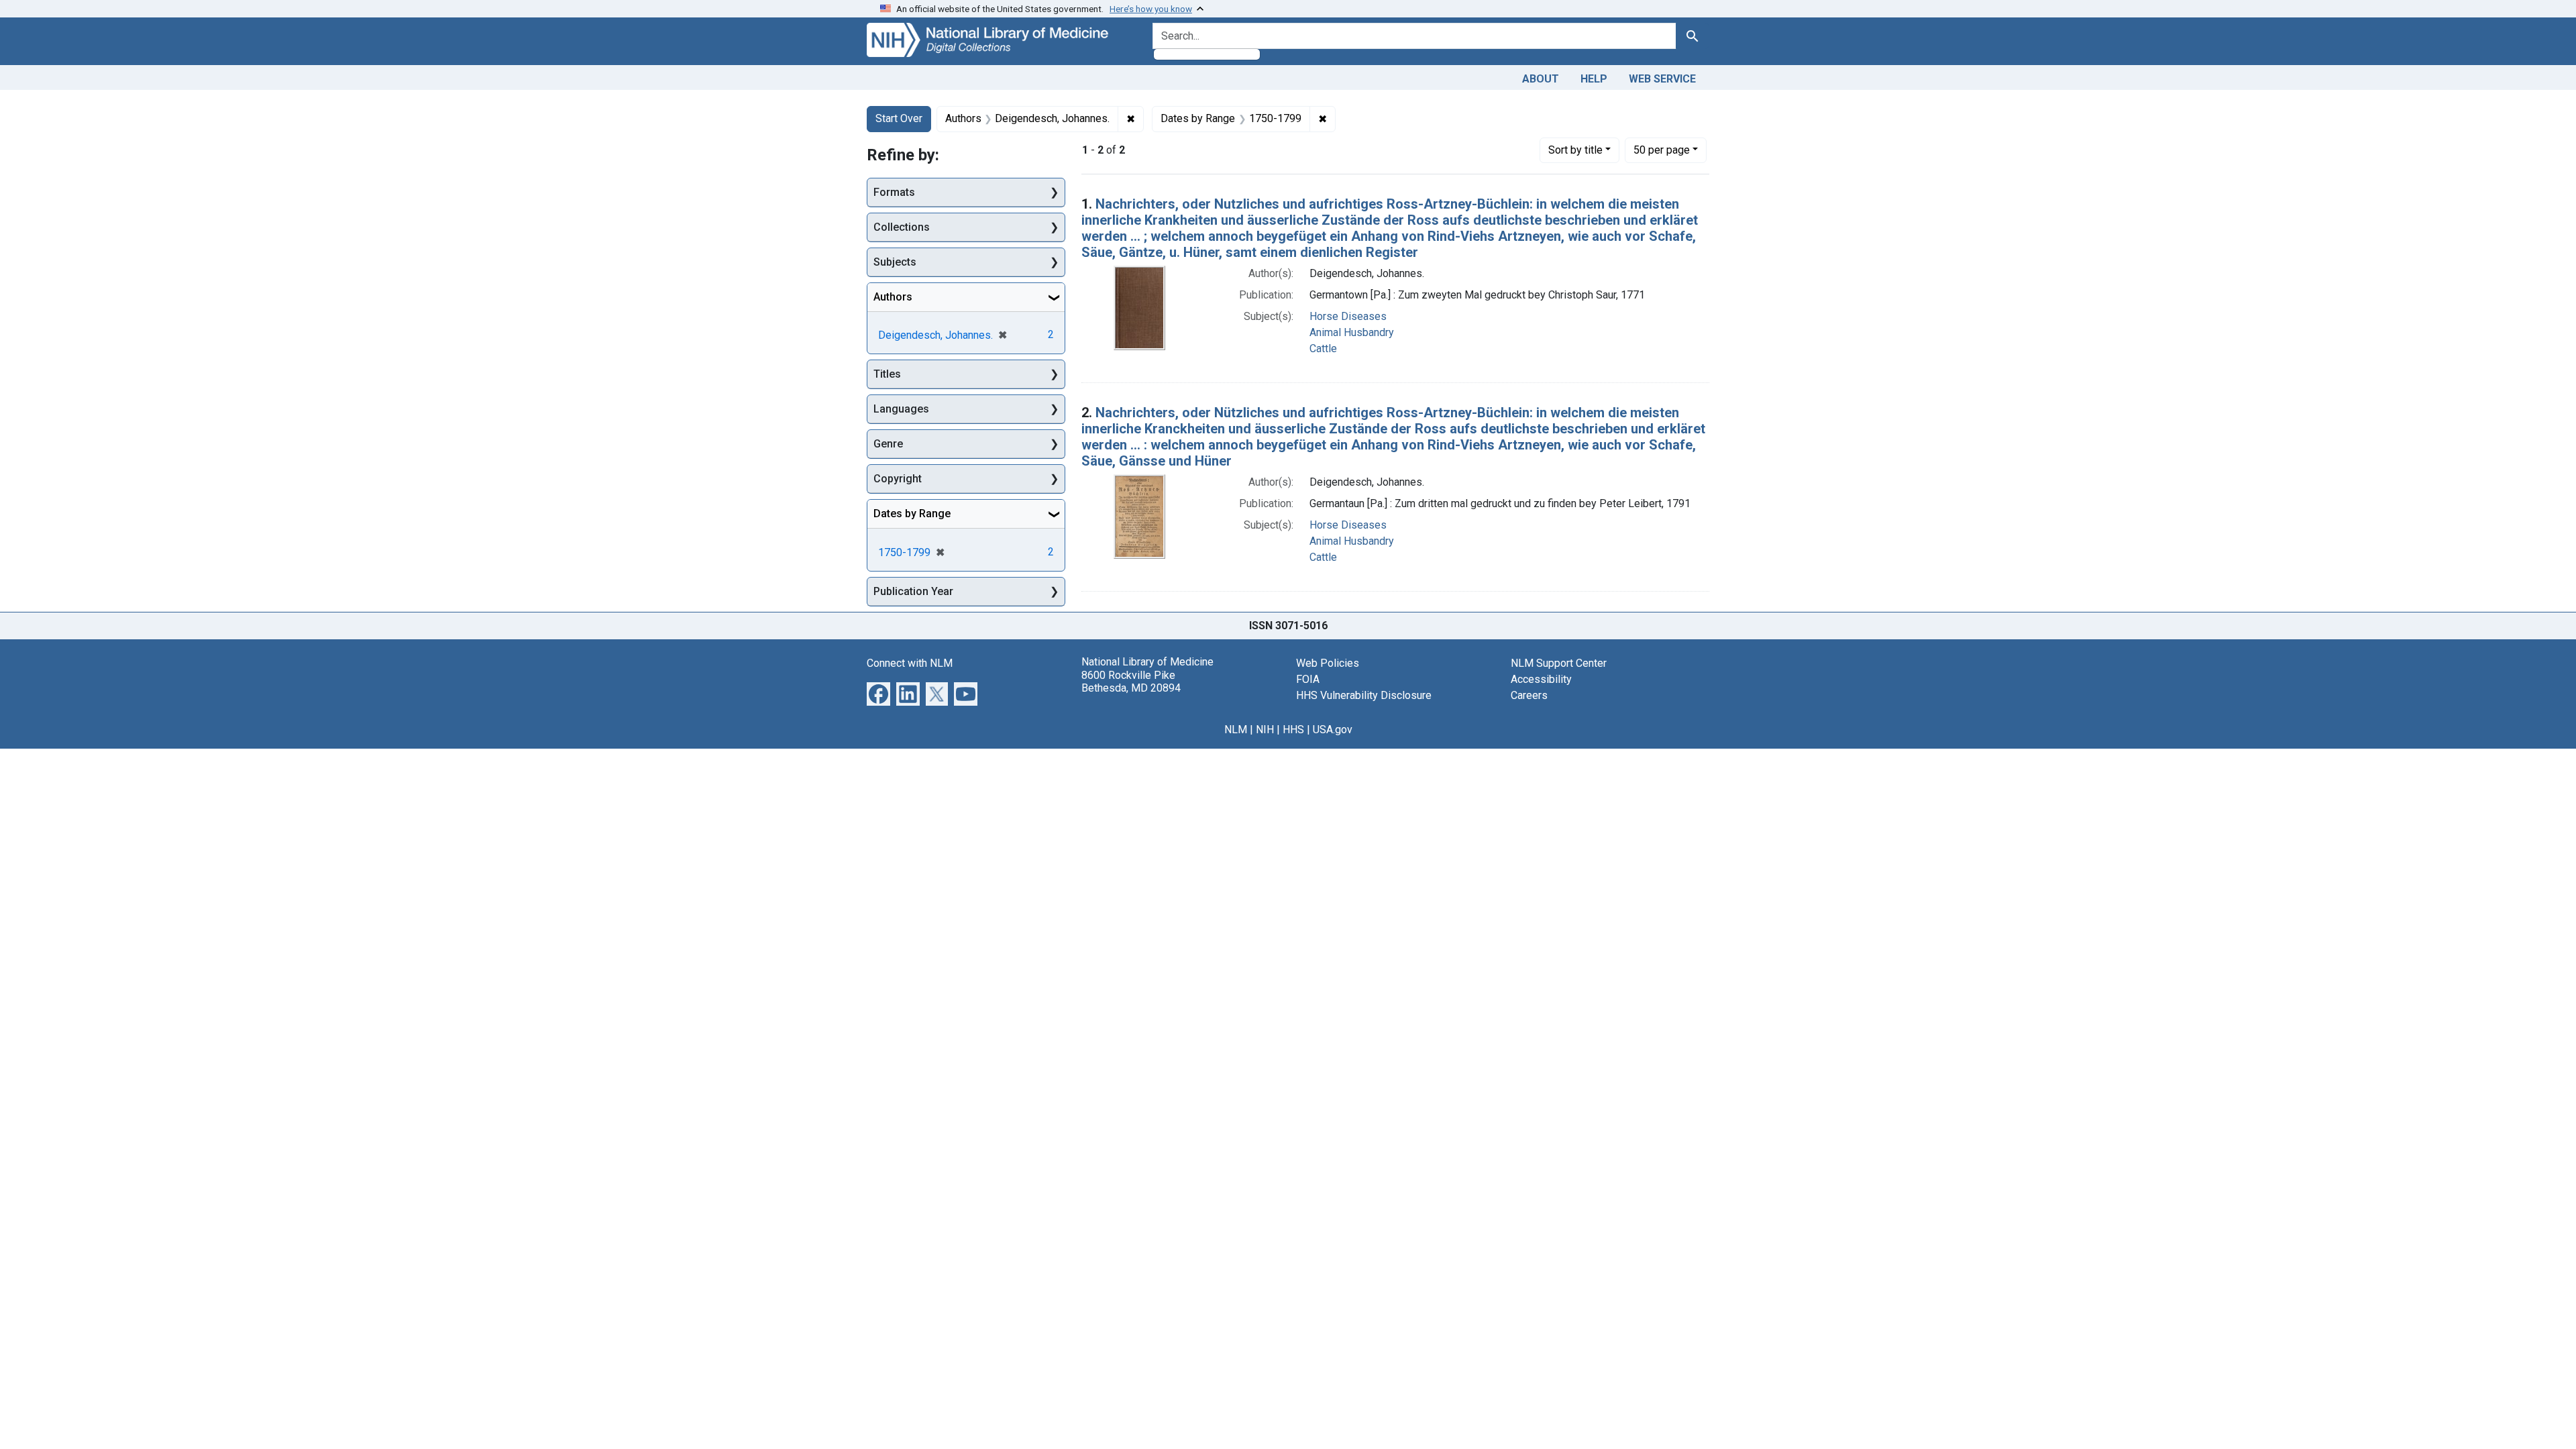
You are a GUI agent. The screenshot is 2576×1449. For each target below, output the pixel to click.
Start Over (899, 118)
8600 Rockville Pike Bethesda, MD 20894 (1131, 682)
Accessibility (1541, 679)
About (1541, 79)
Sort (1575, 150)
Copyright (898, 479)
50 (1662, 150)
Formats (894, 192)
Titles (887, 374)
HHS (1293, 730)
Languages (901, 409)
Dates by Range (912, 514)
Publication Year (913, 591)
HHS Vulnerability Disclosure (1364, 695)
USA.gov (1333, 730)
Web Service (1662, 79)
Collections (902, 227)
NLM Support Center (1559, 663)
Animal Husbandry (1352, 332)
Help (1594, 79)
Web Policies (1328, 663)
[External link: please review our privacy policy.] (878, 693)
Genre (888, 444)
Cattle (1323, 348)
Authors (893, 297)
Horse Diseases (1348, 316)
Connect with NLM (910, 663)
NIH (1265, 730)
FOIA (1308, 679)
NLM (1236, 730)
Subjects (895, 262)
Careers (1529, 695)
